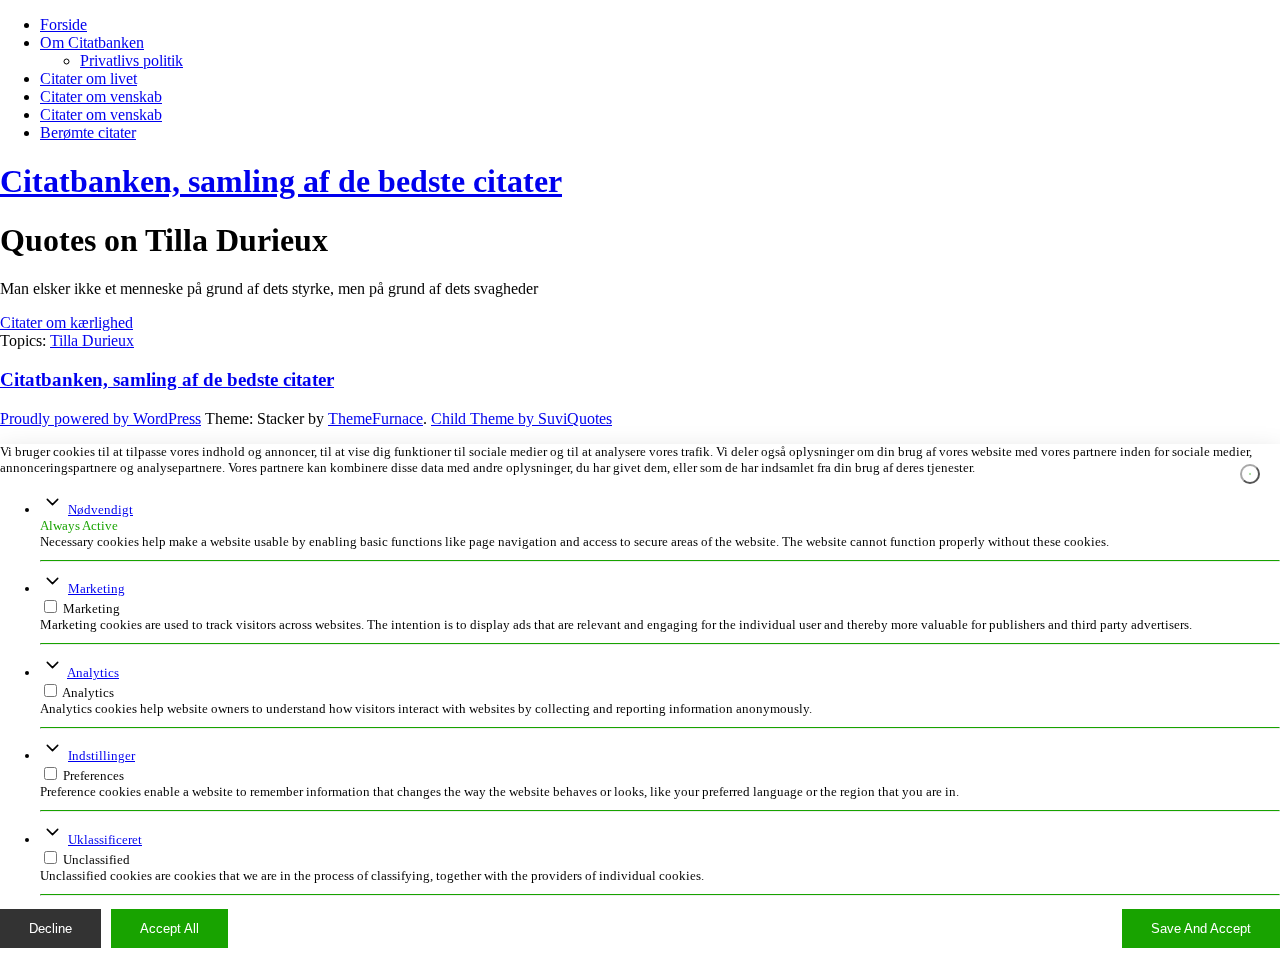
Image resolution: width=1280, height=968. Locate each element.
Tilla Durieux (92, 340)
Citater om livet (88, 78)
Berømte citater (88, 132)
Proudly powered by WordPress (100, 418)
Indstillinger (101, 755)
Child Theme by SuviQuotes (521, 418)
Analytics (93, 672)
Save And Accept (1201, 928)
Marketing (96, 588)
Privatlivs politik (131, 60)
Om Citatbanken (92, 42)
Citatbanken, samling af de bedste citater (281, 181)
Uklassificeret (105, 839)
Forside (63, 24)
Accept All (169, 928)
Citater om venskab (101, 96)
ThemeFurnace (375, 418)
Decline (50, 928)
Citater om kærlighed (66, 322)
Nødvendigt (100, 509)
